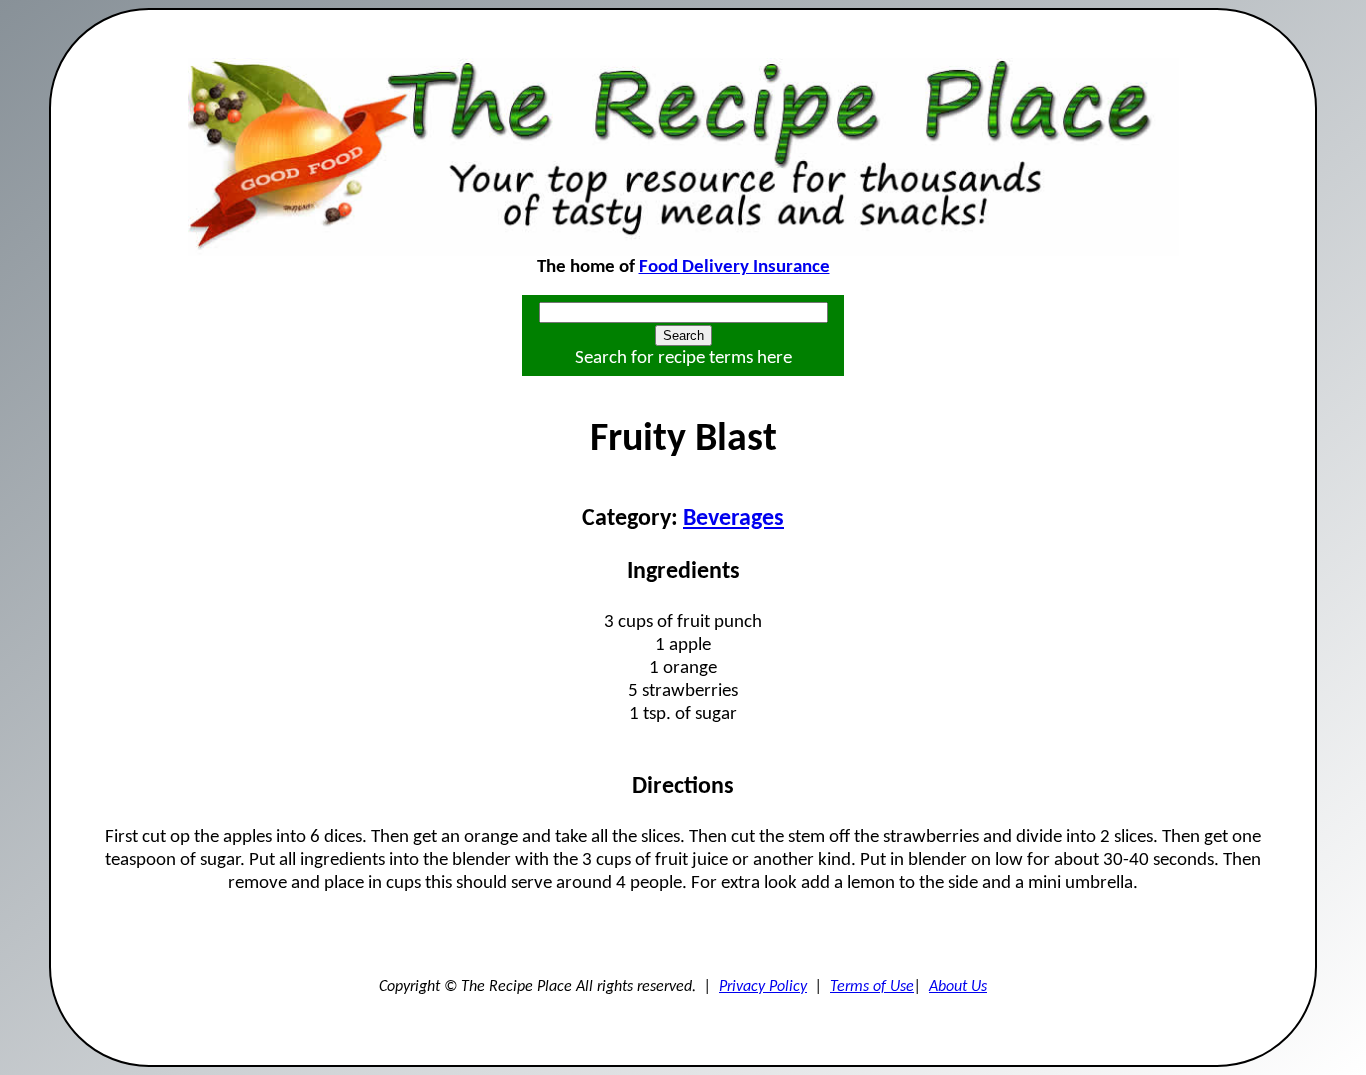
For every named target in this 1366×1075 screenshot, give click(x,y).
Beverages (733, 519)
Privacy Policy (763, 987)
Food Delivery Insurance (734, 267)
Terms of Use (872, 987)
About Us (958, 987)
